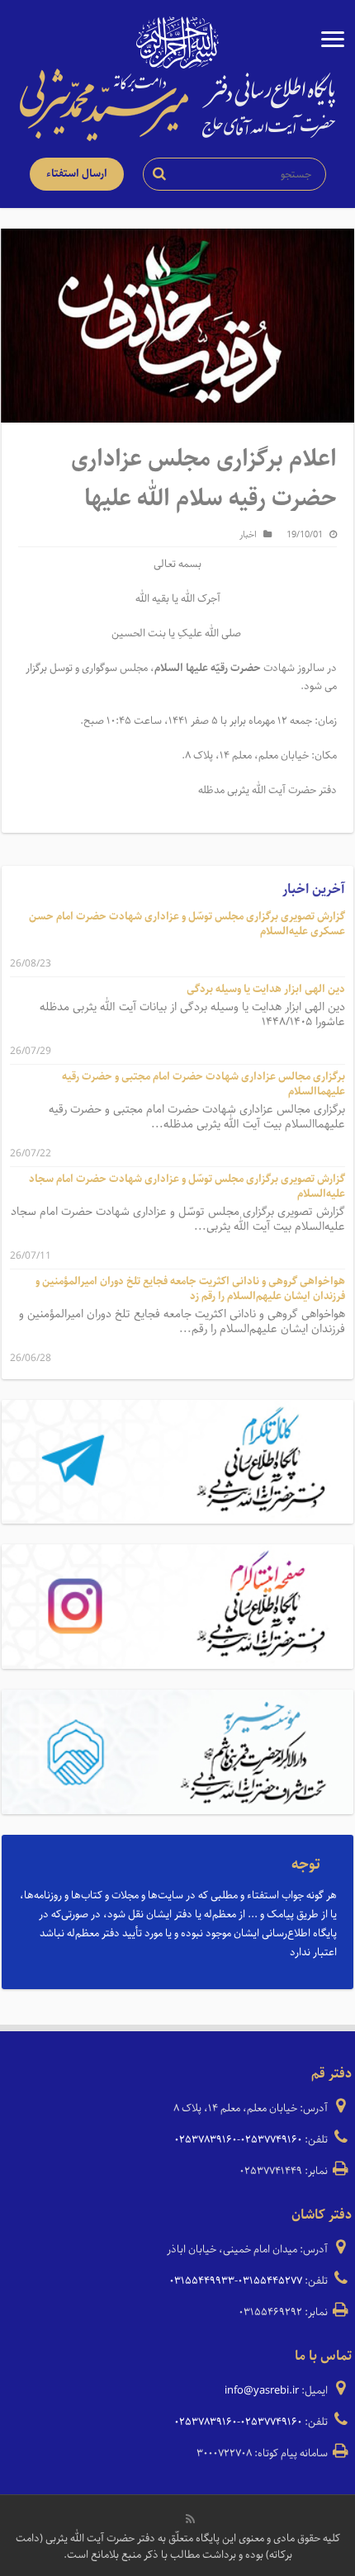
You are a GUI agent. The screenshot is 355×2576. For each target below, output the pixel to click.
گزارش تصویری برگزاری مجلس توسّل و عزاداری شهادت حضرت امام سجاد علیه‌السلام (187, 1186)
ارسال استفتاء (77, 174)
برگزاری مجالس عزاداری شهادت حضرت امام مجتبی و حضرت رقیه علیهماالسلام (204, 1084)
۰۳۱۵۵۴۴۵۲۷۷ (270, 2281)
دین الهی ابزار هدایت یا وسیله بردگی (266, 989)
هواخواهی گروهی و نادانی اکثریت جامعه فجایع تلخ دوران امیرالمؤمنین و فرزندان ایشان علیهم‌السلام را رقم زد (190, 1289)
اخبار (248, 534)
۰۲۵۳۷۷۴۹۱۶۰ (271, 2140)
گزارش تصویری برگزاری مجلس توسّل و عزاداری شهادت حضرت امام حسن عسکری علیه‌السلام (187, 924)
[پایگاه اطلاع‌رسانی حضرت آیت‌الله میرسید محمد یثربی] (177, 104)
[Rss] (190, 2519)
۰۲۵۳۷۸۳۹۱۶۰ (206, 2140)
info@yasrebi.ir (262, 2391)
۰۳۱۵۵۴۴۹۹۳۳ (202, 2281)
